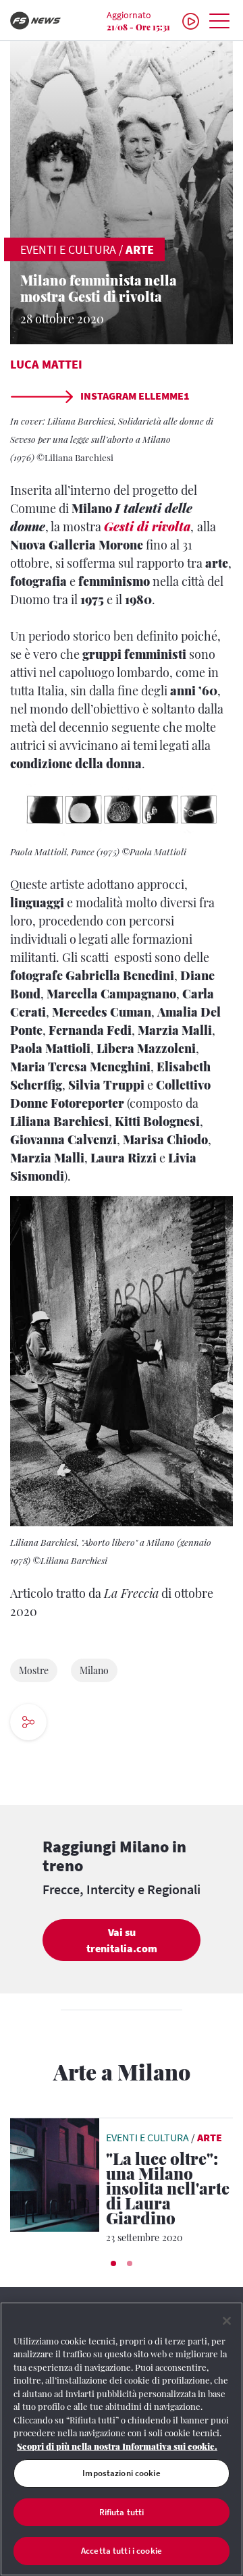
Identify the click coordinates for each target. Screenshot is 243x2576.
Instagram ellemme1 (134, 396)
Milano (94, 1670)
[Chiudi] (227, 2321)
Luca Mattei (46, 364)
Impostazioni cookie (121, 2473)
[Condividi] (69, 1724)
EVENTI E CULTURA (68, 249)
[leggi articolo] (55, 2173)
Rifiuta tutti (122, 2512)
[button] (113, 2263)
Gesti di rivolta (147, 527)
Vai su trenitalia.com (122, 1940)
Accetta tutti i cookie (122, 2551)
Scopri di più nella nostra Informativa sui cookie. (117, 2446)
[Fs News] (40, 21)
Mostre (34, 1670)
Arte (140, 249)
